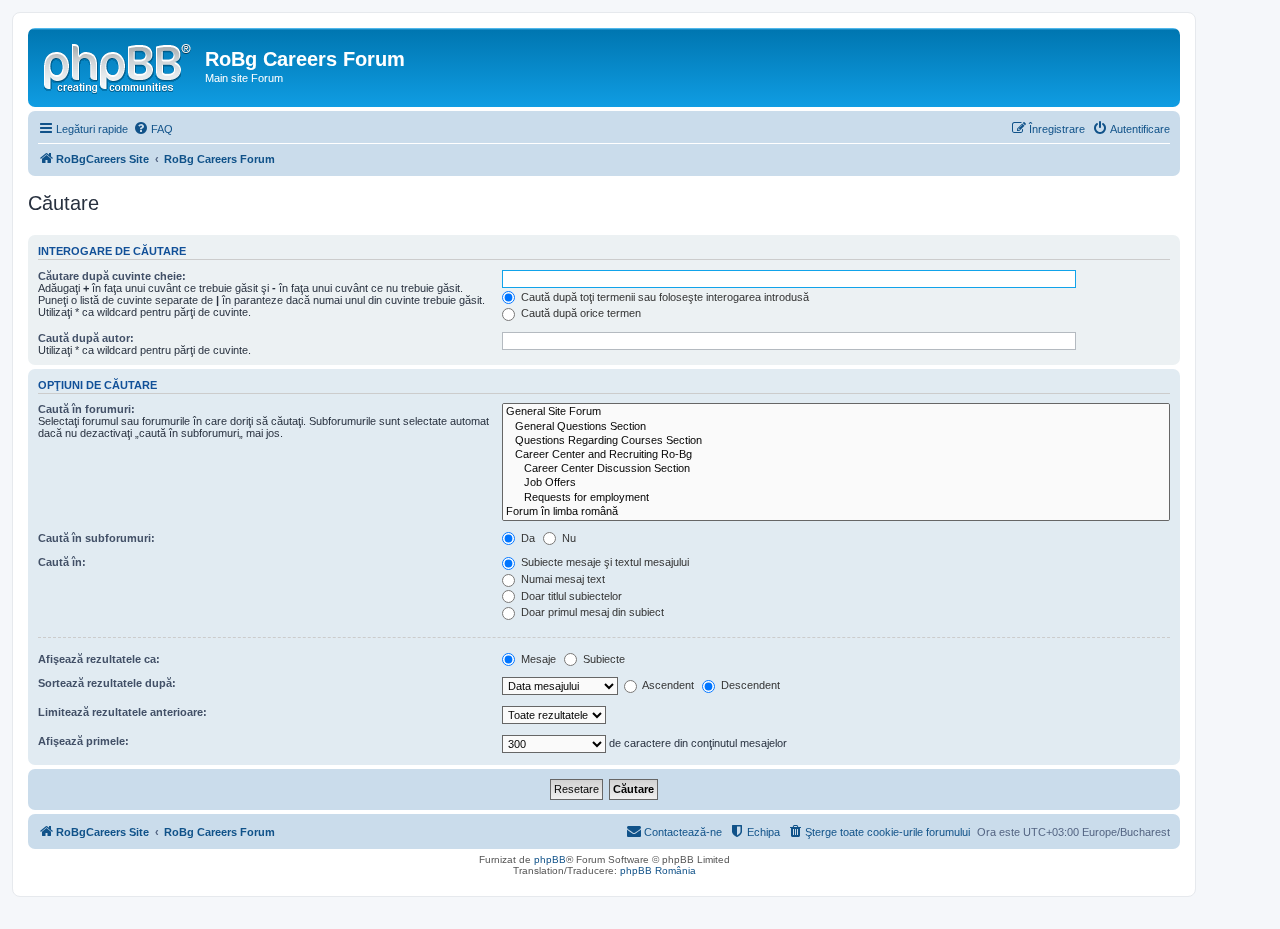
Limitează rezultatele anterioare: (122, 712)
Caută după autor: (86, 338)
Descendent (749, 685)
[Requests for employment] (836, 498)
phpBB (550, 859)
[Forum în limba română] (836, 512)
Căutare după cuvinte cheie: (112, 276)
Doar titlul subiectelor (570, 596)
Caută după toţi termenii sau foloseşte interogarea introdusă (663, 297)
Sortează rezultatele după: (107, 683)
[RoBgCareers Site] (119, 65)
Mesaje (537, 659)
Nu (567, 538)
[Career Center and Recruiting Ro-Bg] (836, 455)
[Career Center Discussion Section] (836, 469)
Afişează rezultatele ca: (99, 659)
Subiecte (602, 659)
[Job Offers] (836, 483)
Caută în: (62, 562)
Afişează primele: (83, 741)
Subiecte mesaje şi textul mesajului (603, 562)
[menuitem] (153, 129)
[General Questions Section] (836, 427)
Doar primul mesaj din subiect (591, 612)
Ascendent (667, 685)
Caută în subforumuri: (96, 538)
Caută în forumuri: (86, 409)
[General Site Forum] (836, 412)
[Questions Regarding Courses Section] (836, 441)
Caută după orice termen (579, 313)
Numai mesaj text (561, 579)
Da (526, 538)
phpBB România (658, 870)
